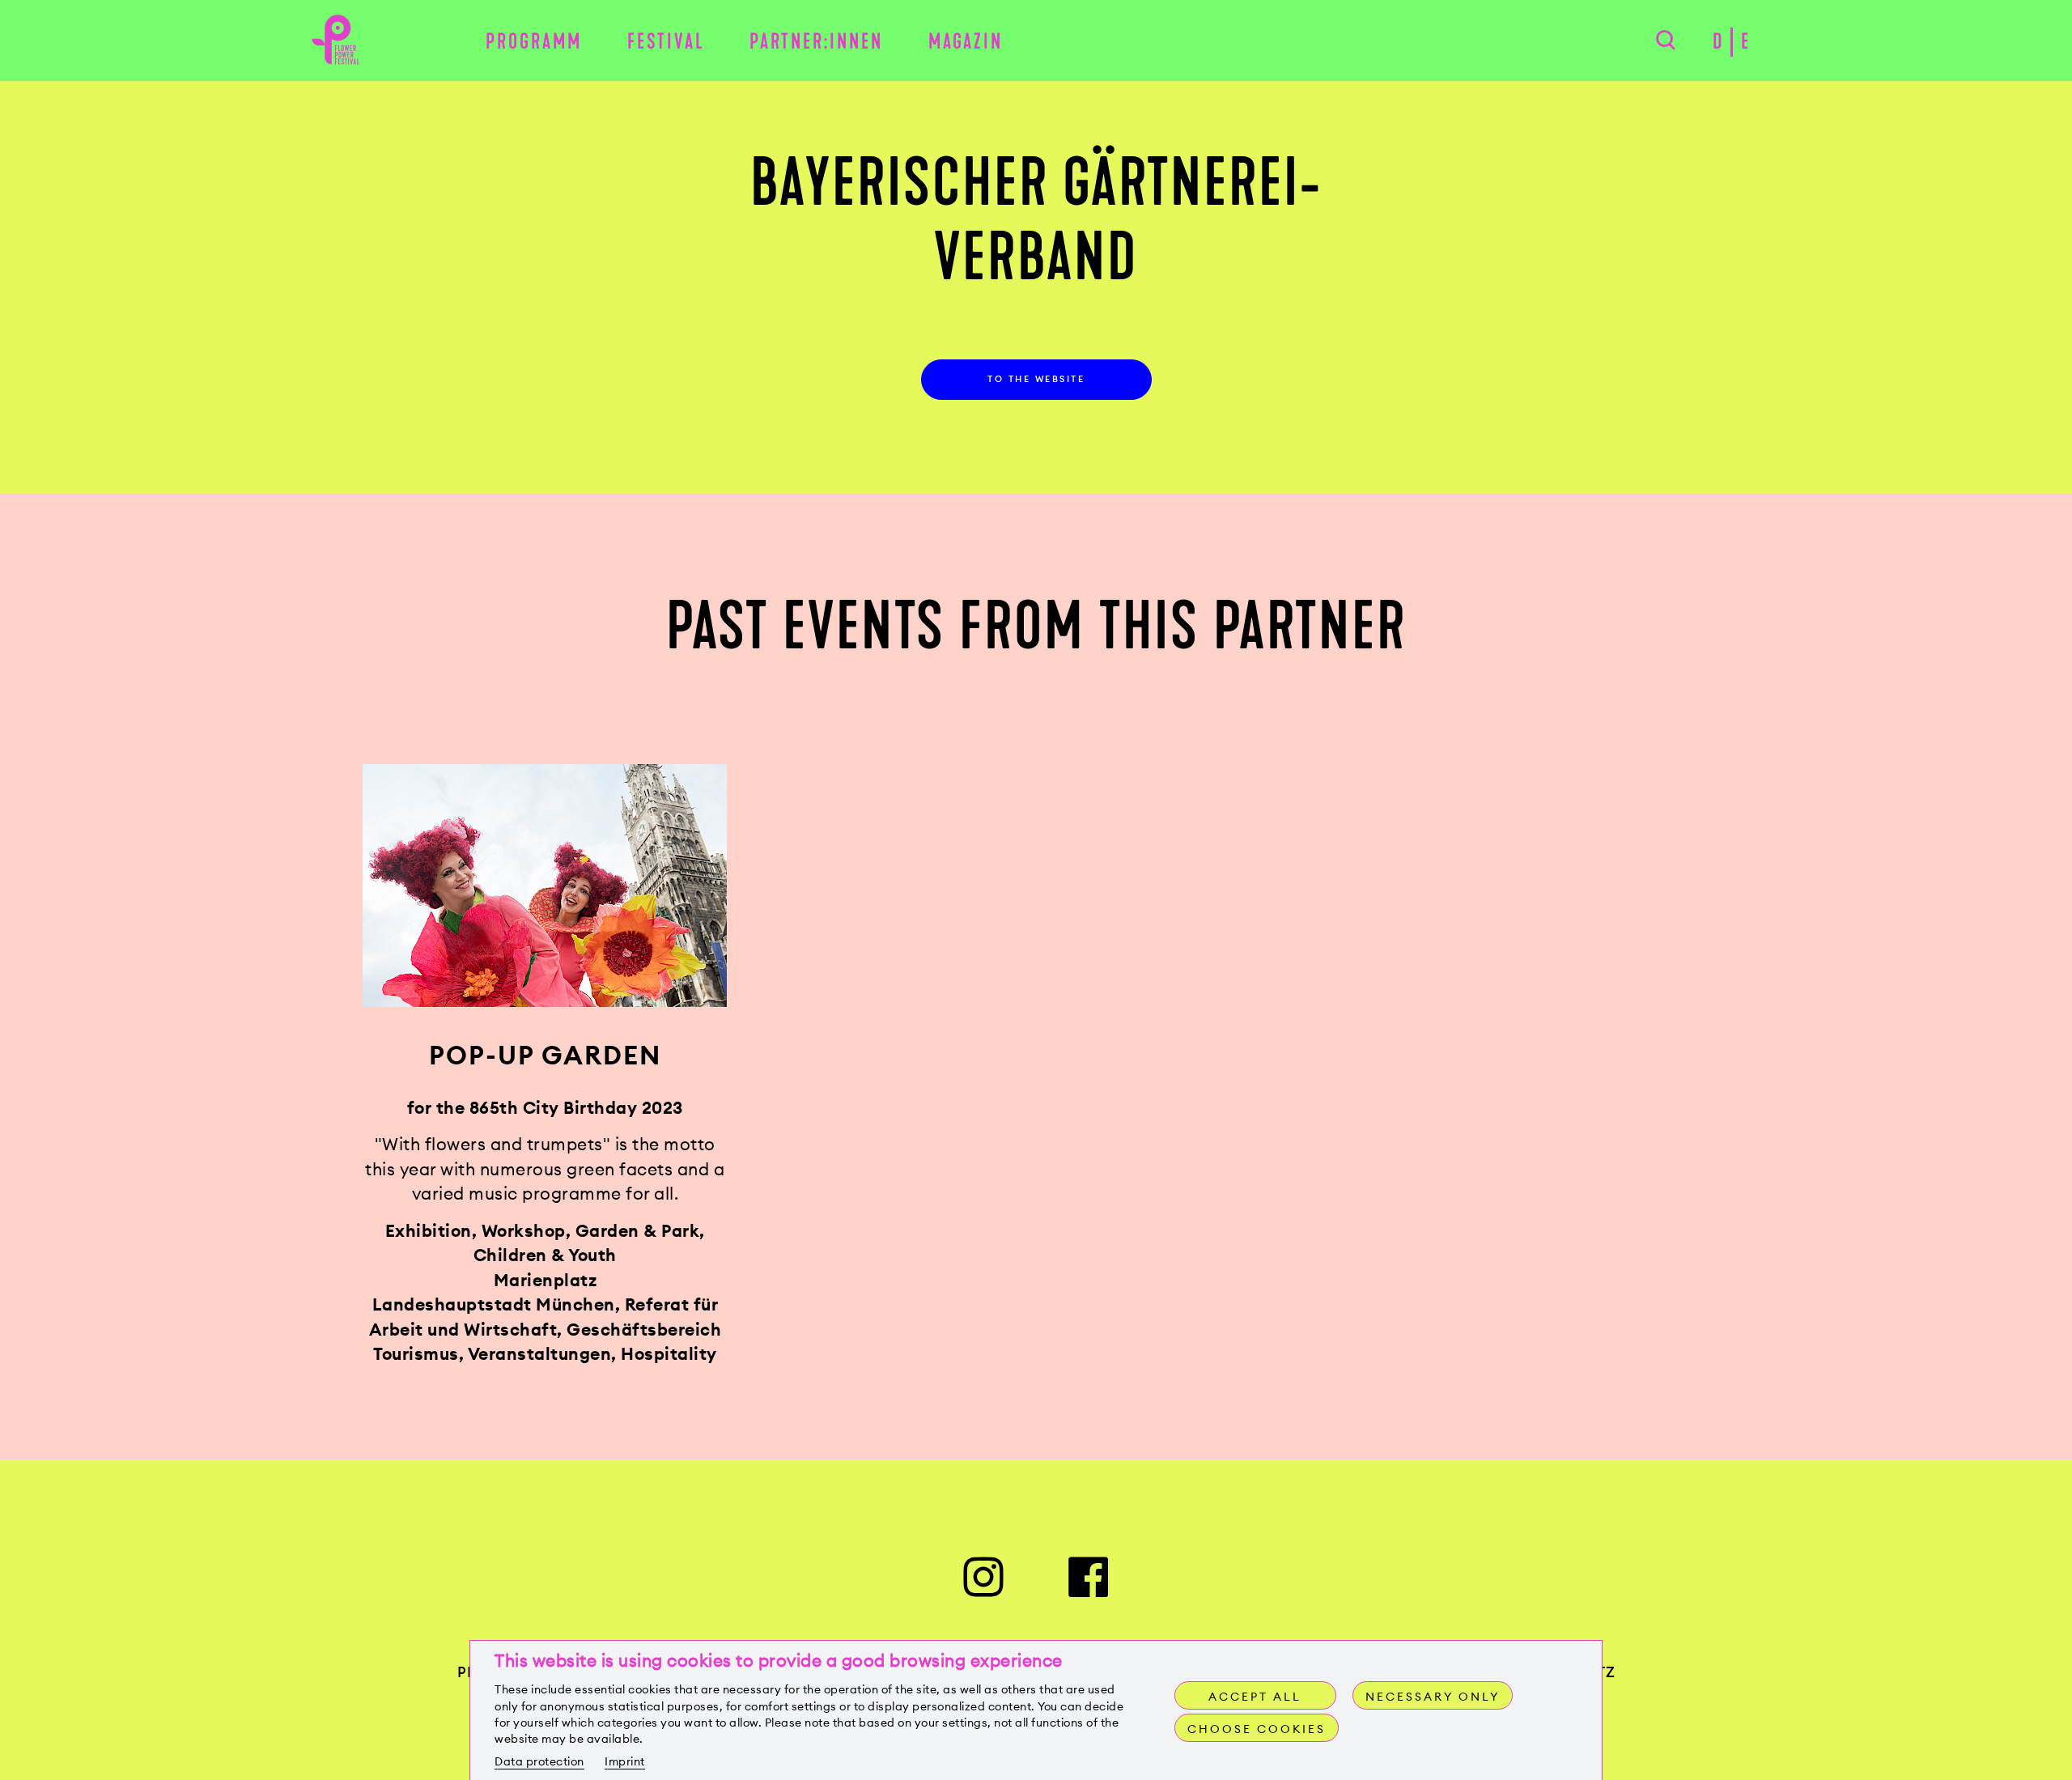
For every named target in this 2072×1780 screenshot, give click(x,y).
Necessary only (1433, 1697)
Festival (666, 42)
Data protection (539, 1761)
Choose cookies (1257, 1729)
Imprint (625, 1761)
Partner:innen (816, 42)
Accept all (1255, 1697)
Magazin (966, 42)
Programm (534, 42)
